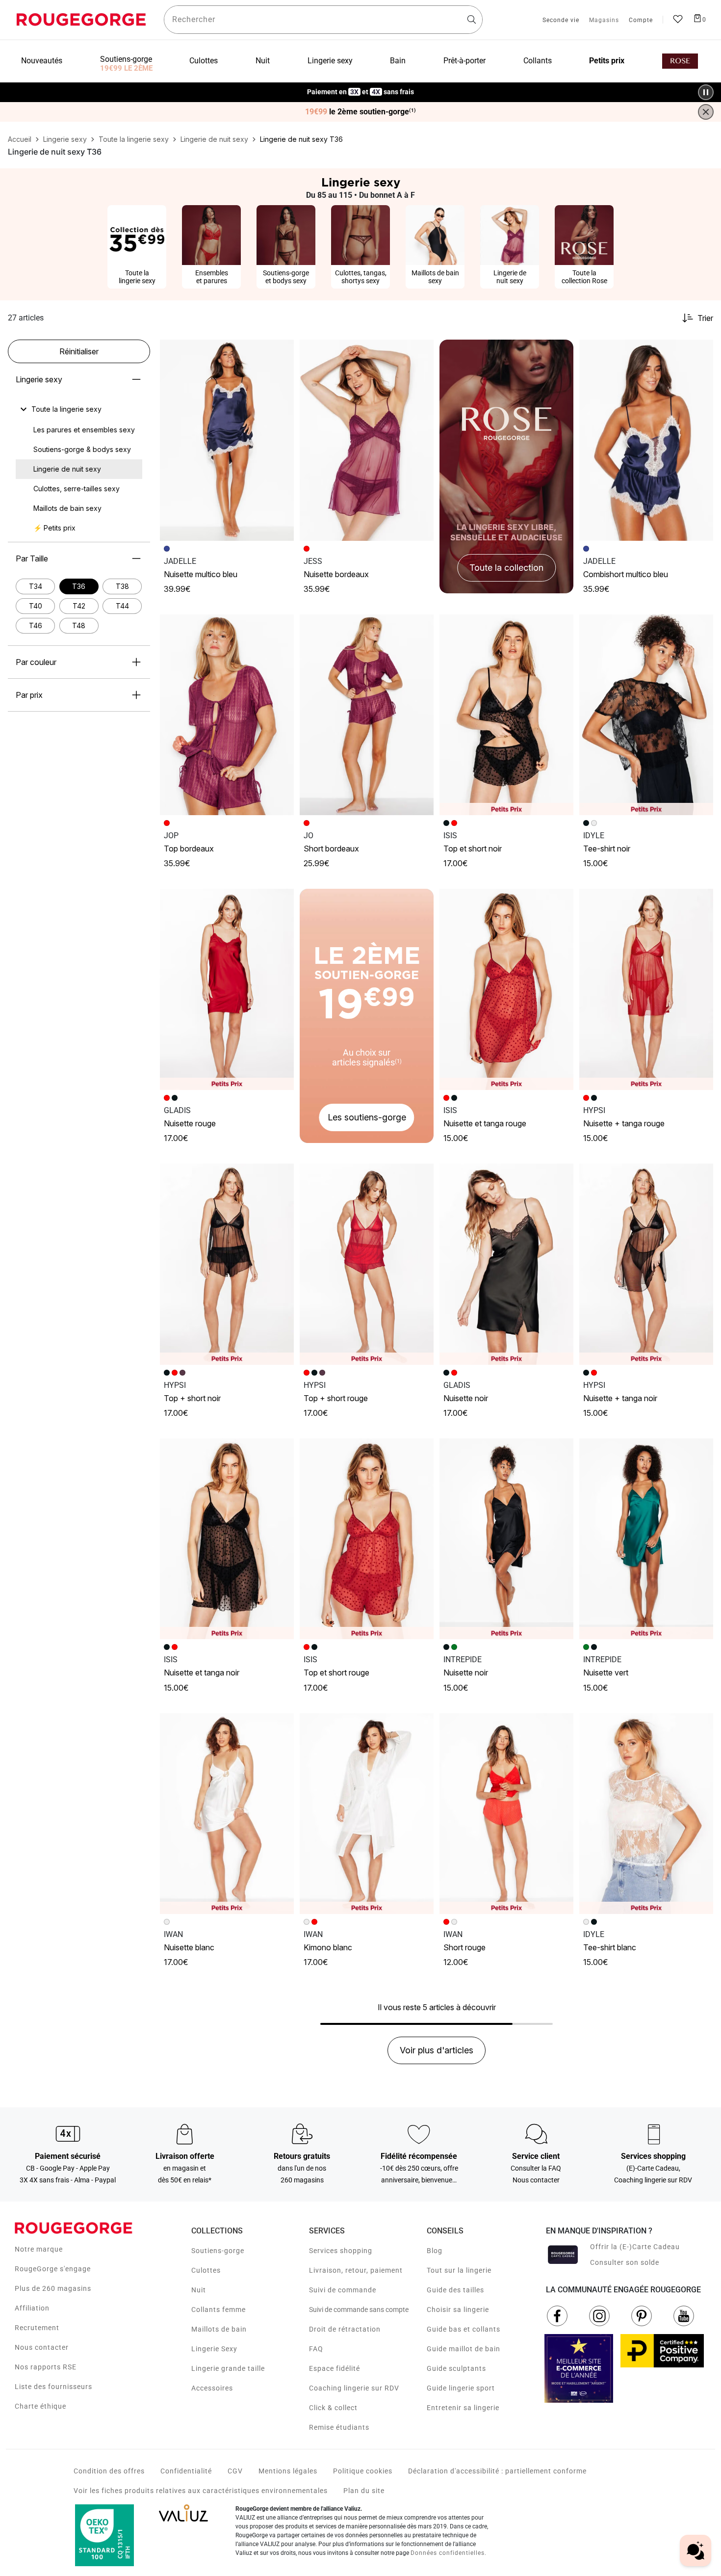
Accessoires (212, 2388)
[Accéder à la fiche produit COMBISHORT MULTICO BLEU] (646, 440)
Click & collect (333, 2408)
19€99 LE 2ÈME (126, 68)
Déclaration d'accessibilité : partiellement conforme (497, 2471)
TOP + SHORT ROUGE (336, 1398)
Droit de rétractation (345, 2329)
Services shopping (341, 2251)
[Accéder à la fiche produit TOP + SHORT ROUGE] (367, 1264)
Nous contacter (42, 2347)
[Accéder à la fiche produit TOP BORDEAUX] (227, 715)
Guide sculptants (456, 2368)
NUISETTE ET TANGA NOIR (202, 1673)
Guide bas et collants (463, 2329)
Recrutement (37, 2328)
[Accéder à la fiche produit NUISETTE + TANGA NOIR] (646, 1264)
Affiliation (32, 2308)
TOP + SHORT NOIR (192, 1398)
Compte (641, 21)
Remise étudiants (339, 2427)
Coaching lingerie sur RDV (354, 2388)
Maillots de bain (219, 2329)
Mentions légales (288, 2471)
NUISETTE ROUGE (190, 1123)
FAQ (316, 2349)
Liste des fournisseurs (53, 2387)
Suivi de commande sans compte (359, 2310)
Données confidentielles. (449, 2553)
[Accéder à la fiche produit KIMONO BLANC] (367, 1814)
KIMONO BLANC (328, 1947)
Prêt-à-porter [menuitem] (464, 61)
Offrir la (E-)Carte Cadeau (635, 2247)
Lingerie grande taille (228, 2368)
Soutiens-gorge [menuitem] (126, 59)
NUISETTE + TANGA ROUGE (624, 1123)
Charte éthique (40, 2406)
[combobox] (323, 20)
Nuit (199, 2290)
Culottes (206, 2270)
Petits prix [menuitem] (607, 61)
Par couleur (36, 662)
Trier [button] (705, 318)
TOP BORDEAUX (189, 849)
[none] (79, 409)
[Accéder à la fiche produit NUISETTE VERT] (646, 1539)
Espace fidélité (335, 2368)
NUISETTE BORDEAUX (336, 574)
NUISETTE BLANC (189, 1947)
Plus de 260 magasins (53, 2288)
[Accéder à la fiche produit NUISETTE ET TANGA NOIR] (227, 1539)
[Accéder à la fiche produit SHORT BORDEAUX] (367, 715)
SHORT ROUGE (464, 1947)
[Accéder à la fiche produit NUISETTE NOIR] (506, 1264)
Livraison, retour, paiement (356, 2270)
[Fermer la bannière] (706, 112)
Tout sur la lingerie (459, 2270)
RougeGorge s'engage (53, 2269)
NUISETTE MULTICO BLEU (201, 574)
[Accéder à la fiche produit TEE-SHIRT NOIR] (646, 715)
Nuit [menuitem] (263, 61)
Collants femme (219, 2310)
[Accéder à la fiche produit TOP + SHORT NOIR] (227, 1264)
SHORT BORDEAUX (331, 849)
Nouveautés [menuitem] (42, 61)
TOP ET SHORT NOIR (473, 849)
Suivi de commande (343, 2290)
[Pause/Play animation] (706, 92)
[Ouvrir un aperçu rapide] (282, 351)
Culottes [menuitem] (204, 61)
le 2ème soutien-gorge (360, 112)
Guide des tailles (455, 2290)
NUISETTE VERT (606, 1673)
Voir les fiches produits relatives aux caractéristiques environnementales (201, 2491)
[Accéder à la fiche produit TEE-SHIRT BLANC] (646, 1814)
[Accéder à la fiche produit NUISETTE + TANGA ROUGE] (646, 989)
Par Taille (32, 558)
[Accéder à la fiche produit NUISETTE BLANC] (227, 1814)
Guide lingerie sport (461, 2388)
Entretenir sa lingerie (463, 2408)
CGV (235, 2471)
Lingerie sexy (39, 379)
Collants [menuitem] (538, 61)
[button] (282, 351)
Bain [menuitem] (398, 61)
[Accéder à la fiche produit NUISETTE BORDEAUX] (367, 440)
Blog (435, 2251)
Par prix (29, 695)
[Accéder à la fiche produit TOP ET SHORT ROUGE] (367, 1539)
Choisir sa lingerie (458, 2310)
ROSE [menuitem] (680, 61)
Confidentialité (186, 2471)
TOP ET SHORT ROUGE (336, 1673)
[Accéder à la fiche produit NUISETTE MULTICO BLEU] (227, 440)
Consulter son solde (625, 2262)
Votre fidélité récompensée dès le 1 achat (361, 87)
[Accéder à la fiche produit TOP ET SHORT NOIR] (506, 715)
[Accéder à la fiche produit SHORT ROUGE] (506, 1814)
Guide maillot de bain (463, 2349)
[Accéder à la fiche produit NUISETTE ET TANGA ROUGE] (506, 989)
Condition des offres (109, 2471)
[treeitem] (66, 409)
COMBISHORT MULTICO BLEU (626, 574)
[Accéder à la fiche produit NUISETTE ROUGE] (227, 989)
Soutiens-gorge (218, 2251)
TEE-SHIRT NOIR (607, 849)
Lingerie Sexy (214, 2349)
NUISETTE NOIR (466, 1398)
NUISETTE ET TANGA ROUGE (485, 1123)
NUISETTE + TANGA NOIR (620, 1398)
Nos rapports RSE (46, 2367)
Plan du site (364, 2491)
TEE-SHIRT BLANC (610, 1947)
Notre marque (39, 2249)
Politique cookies (363, 2471)
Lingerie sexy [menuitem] (330, 61)
